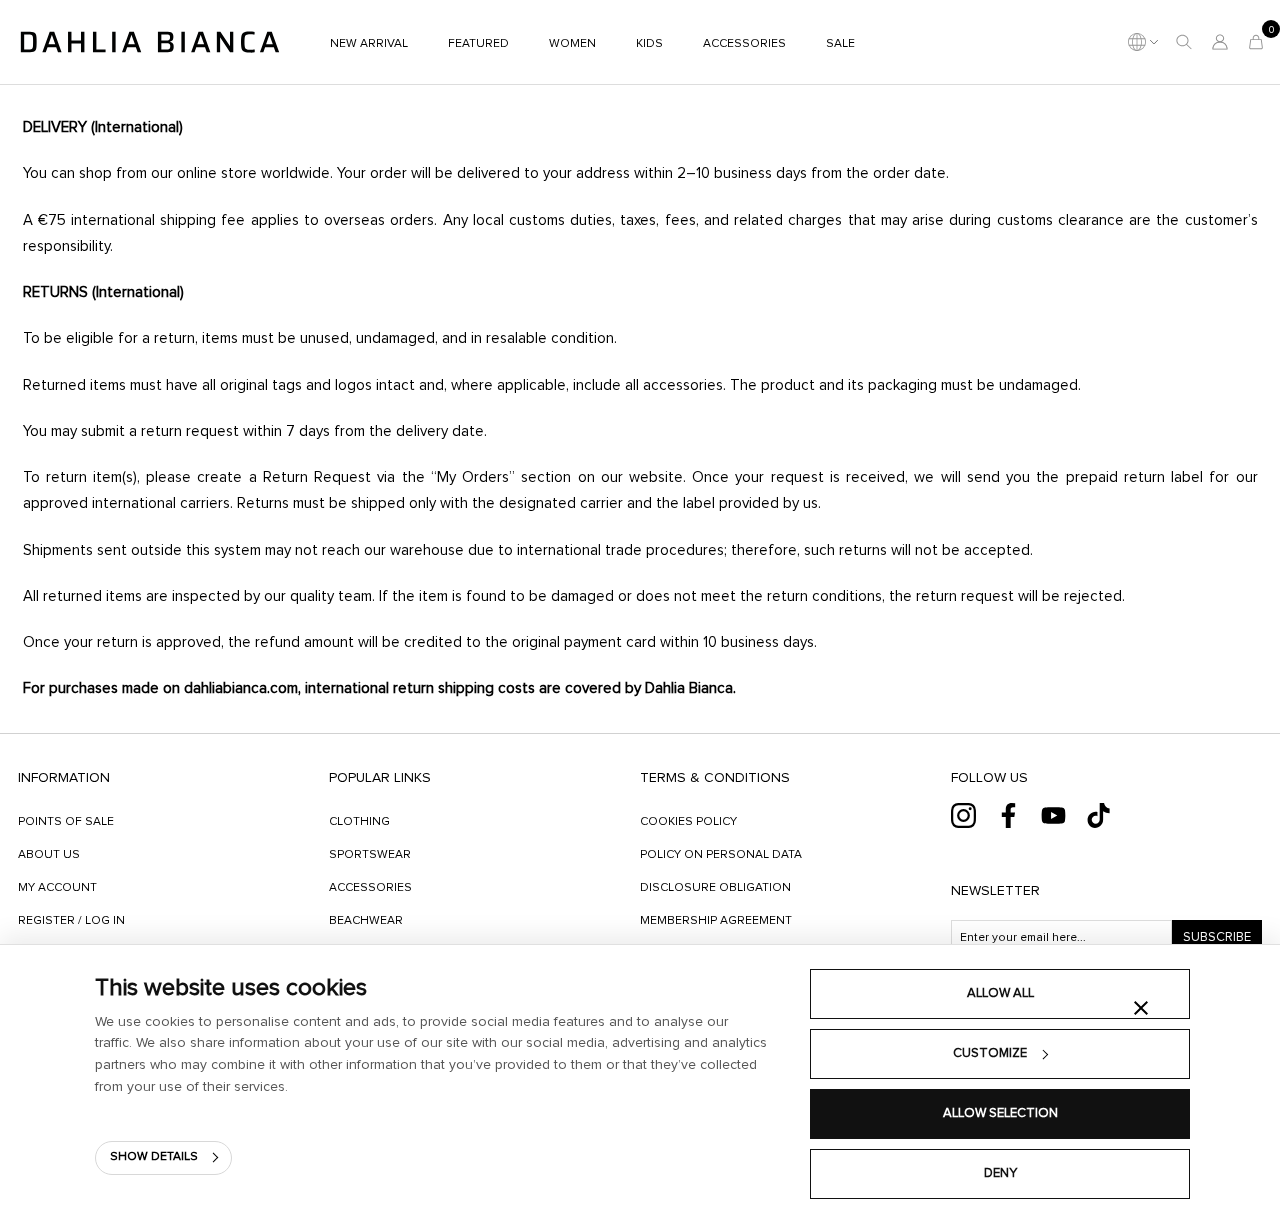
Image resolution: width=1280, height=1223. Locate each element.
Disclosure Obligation (715, 888)
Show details (154, 1157)
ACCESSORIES (370, 888)
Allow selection (1000, 1113)
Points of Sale (66, 822)
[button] (1184, 42)
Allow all (1000, 993)
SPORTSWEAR (370, 855)
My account (57, 888)
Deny (1000, 1173)
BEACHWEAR (366, 921)
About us (49, 855)
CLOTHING (359, 822)
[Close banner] (1141, 1008)
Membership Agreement (716, 921)
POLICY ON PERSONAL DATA (721, 855)
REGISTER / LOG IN (71, 921)
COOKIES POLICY (688, 822)
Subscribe (1217, 937)
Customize (990, 1053)
